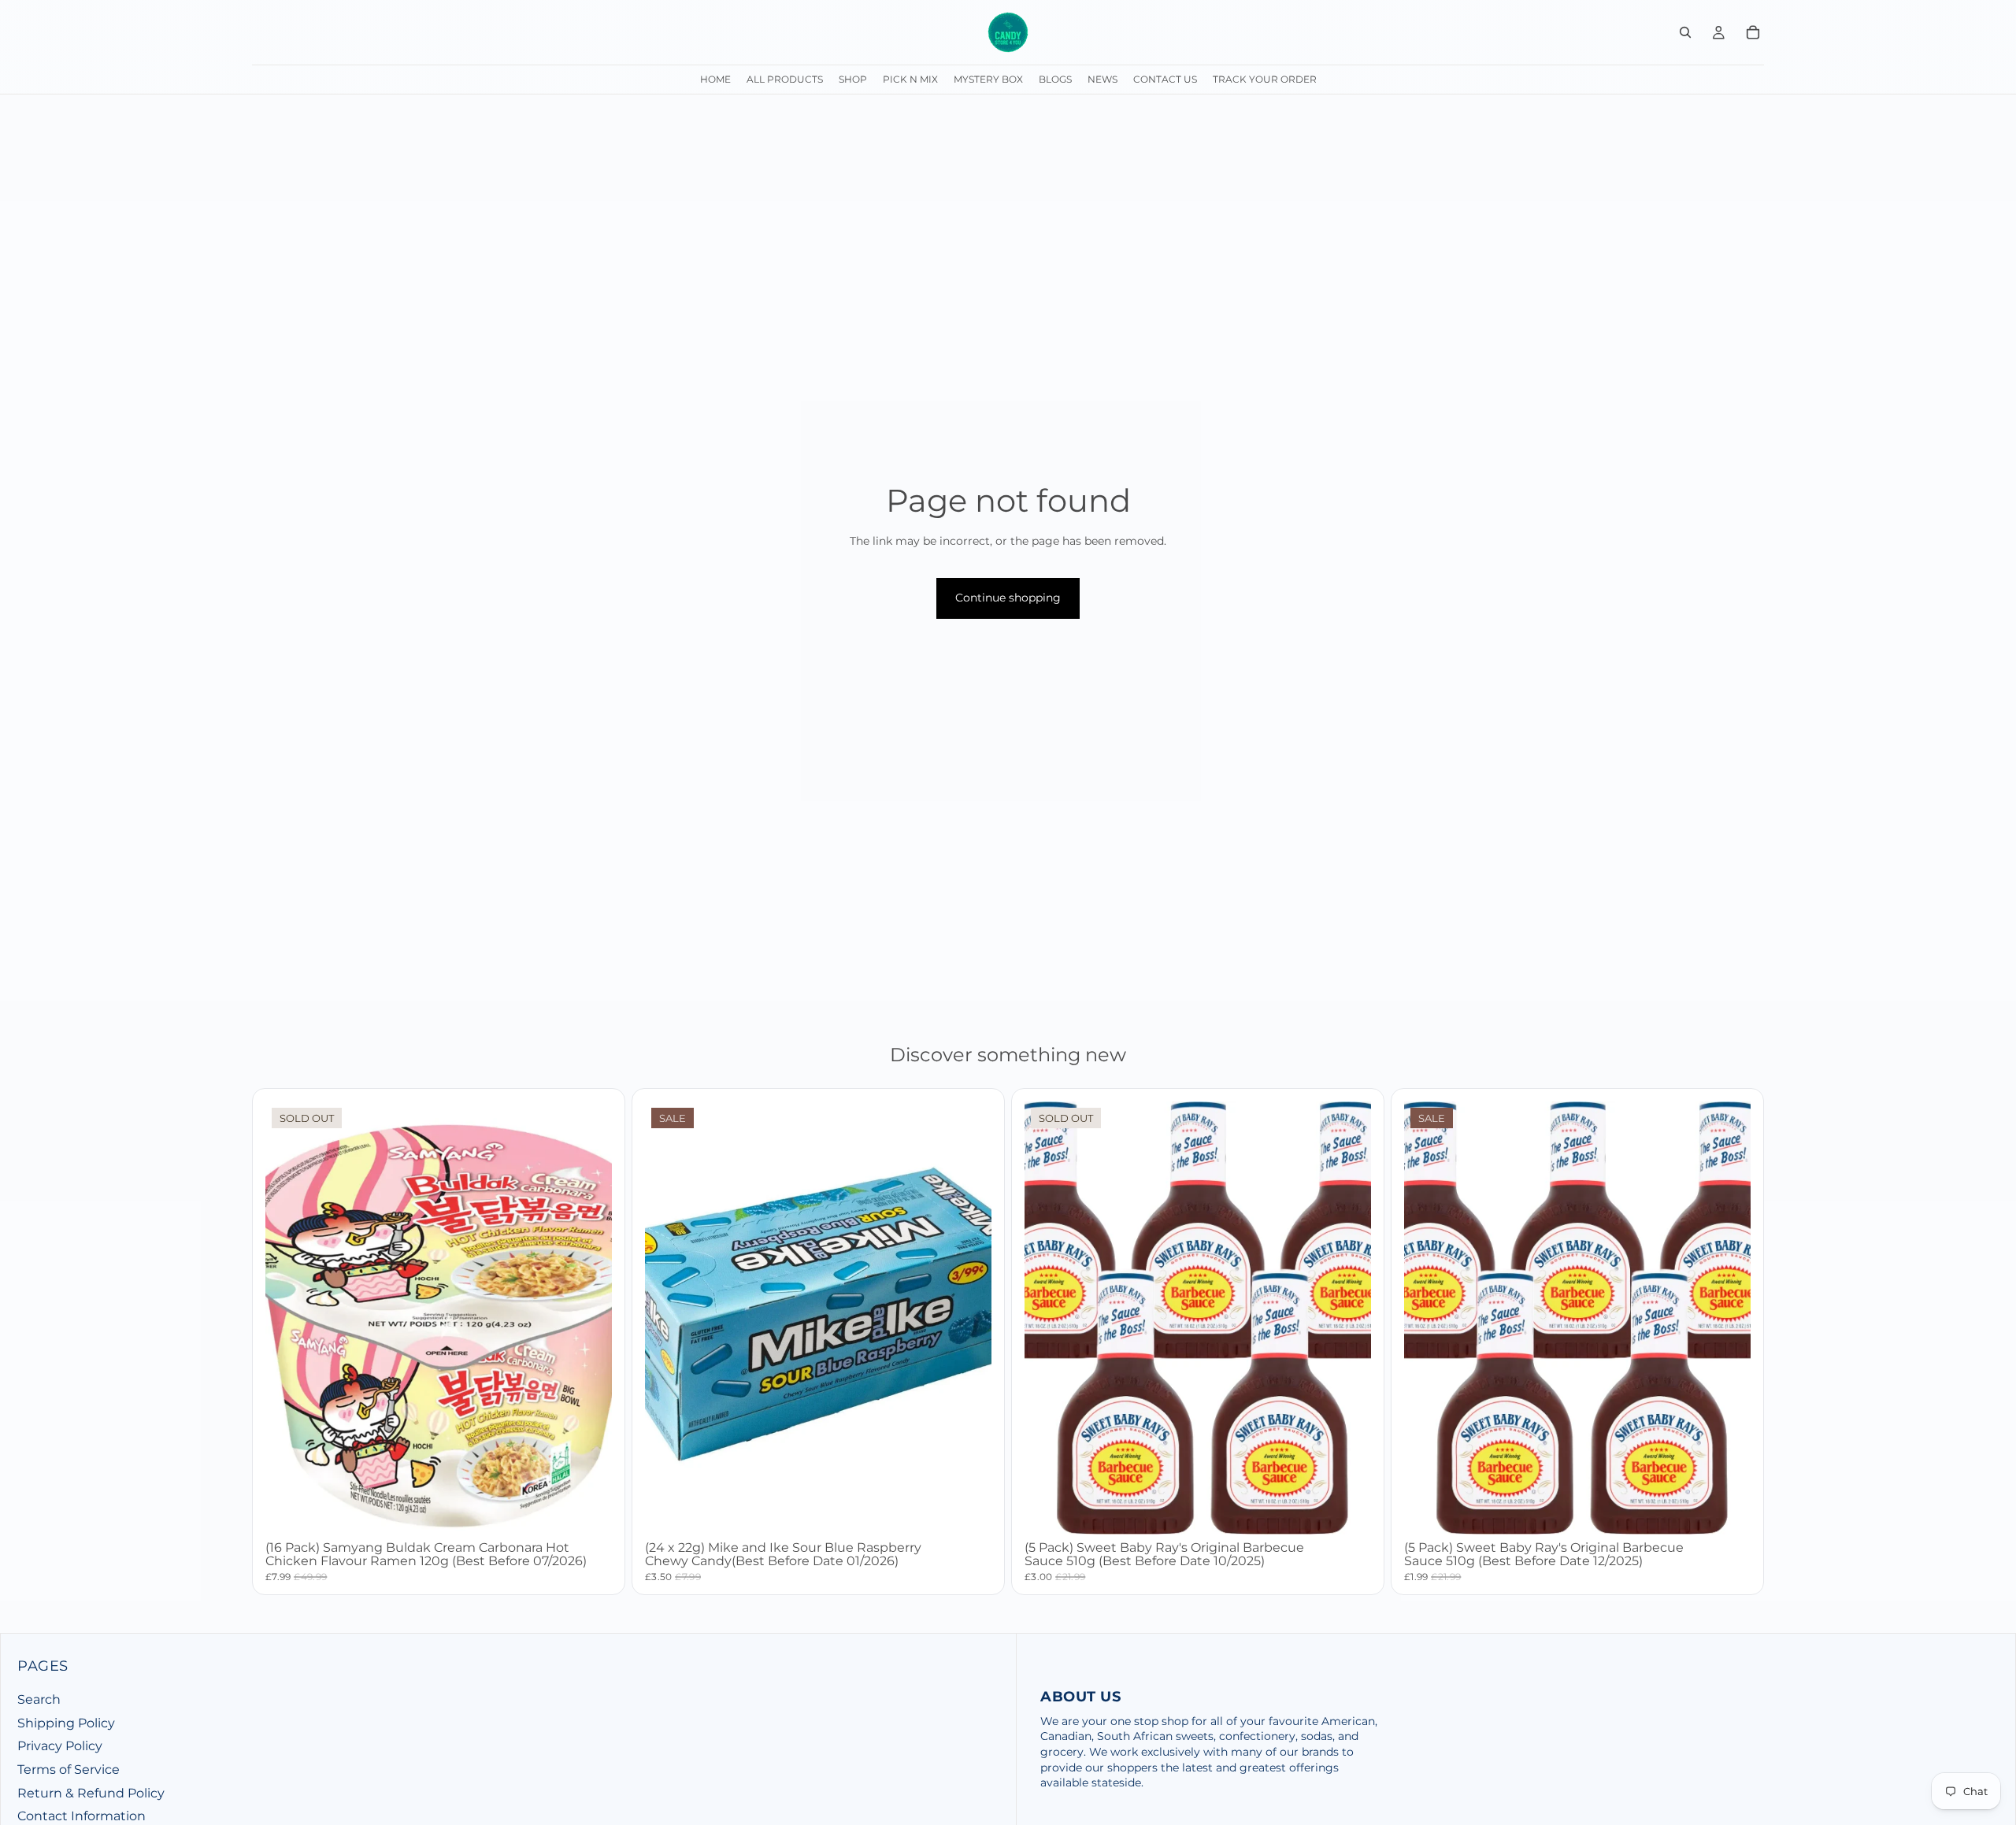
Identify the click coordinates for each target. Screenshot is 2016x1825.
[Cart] (1753, 32)
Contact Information (82, 1816)
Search (39, 1699)
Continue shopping (1008, 598)
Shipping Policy (66, 1723)
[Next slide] (1347, 1318)
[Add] (967, 1510)
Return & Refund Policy (91, 1793)
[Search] (1685, 32)
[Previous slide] (1048, 1318)
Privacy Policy (60, 1747)
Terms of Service (69, 1769)
